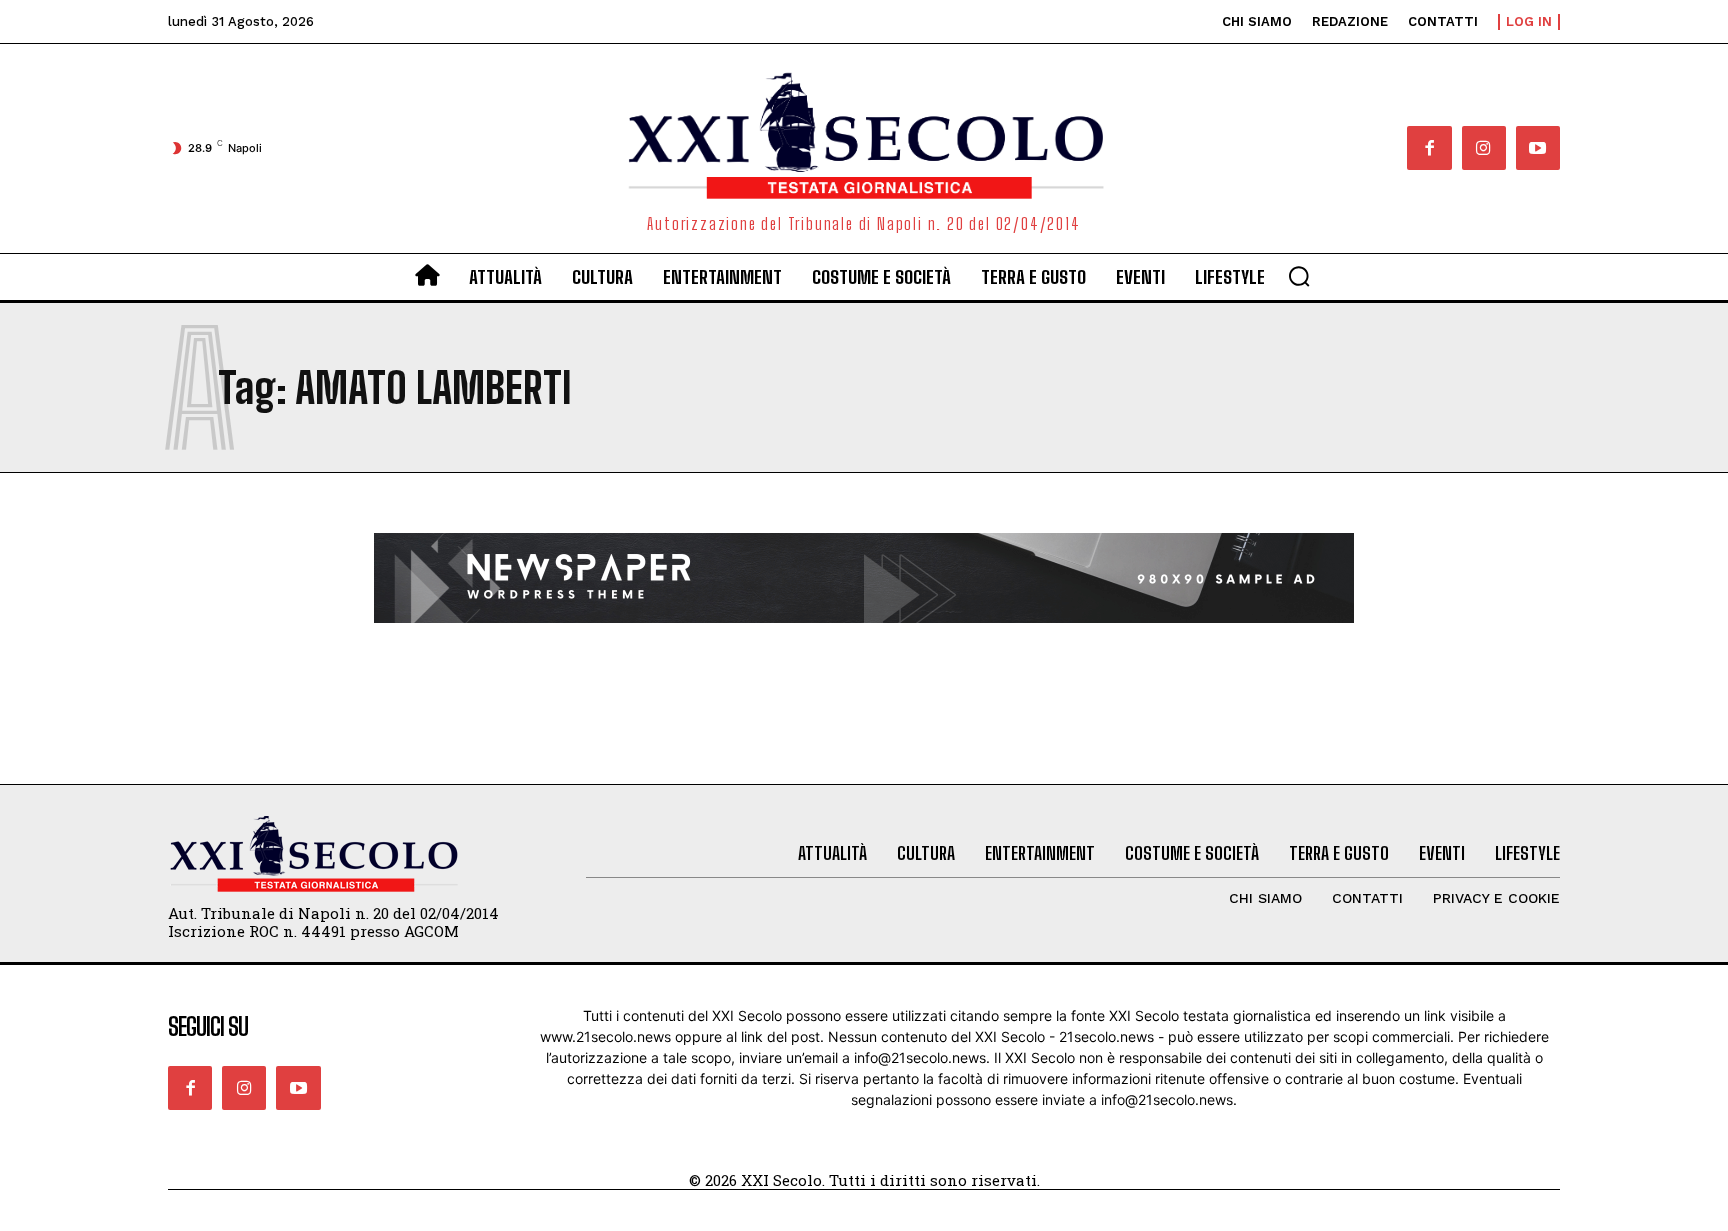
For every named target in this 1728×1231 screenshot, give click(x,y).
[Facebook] (1429, 148)
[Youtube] (1538, 148)
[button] (1299, 276)
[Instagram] (1484, 148)
